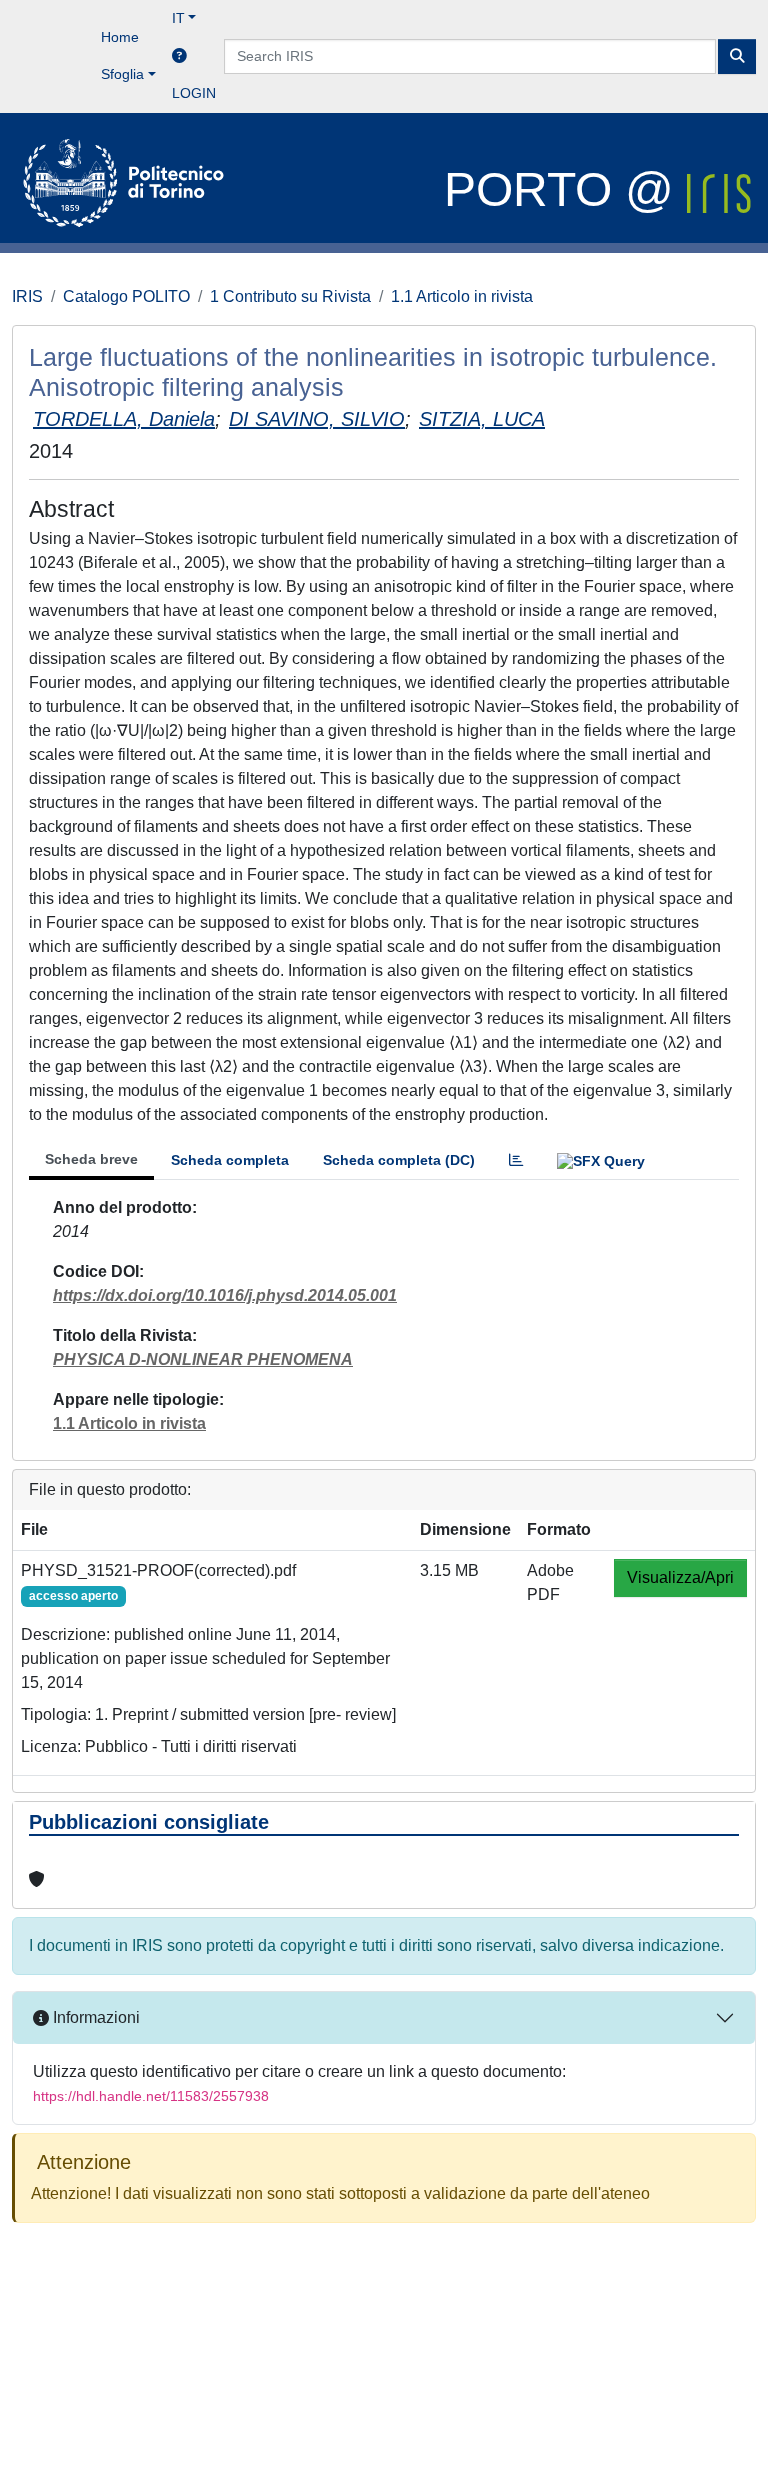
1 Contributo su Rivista (290, 296)
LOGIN (194, 93)
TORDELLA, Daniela (124, 419)
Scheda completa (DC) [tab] (399, 1160)
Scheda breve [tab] (91, 1159)
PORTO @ (565, 189)
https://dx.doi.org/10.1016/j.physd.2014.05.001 (225, 1295)
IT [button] (178, 18)
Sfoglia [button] (122, 74)
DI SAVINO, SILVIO (317, 419)
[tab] (516, 1160)
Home (120, 37)
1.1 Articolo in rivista (462, 296)
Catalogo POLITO (126, 296)
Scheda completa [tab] (230, 1160)
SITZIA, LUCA (482, 419)
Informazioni (94, 2017)
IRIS (27, 296)
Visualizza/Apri (680, 1577)
